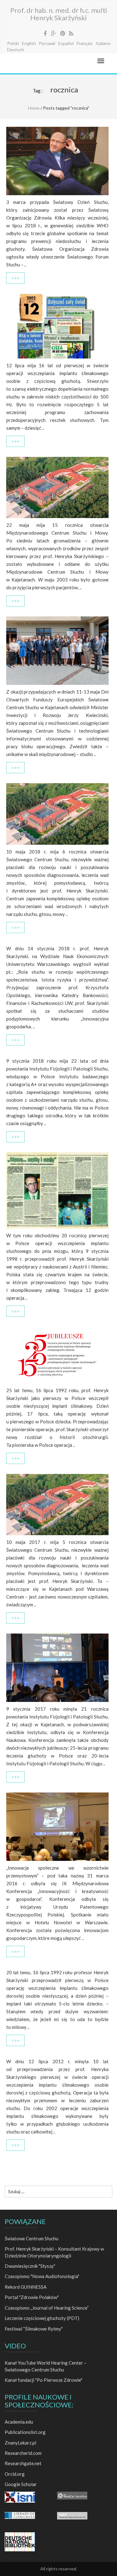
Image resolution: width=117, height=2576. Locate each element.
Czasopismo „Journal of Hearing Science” (47, 2308)
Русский (47, 43)
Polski (13, 43)
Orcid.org (15, 2474)
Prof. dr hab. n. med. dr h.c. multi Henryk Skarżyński (59, 14)
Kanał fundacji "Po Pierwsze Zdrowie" (44, 2380)
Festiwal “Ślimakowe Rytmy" (34, 2329)
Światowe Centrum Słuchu (32, 2238)
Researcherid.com (23, 2453)
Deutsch (16, 49)
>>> (15, 278)
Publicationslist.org (25, 2432)
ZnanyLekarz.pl (20, 2443)
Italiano (103, 43)
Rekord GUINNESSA (26, 2287)
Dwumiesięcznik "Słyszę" (30, 2266)
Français (85, 43)
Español (66, 43)
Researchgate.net (23, 2463)
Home (34, 108)
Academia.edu (19, 2422)
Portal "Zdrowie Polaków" (32, 2297)
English (29, 43)
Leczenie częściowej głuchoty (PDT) (42, 2318)
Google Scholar (21, 2484)
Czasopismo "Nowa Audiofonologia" (42, 2276)
